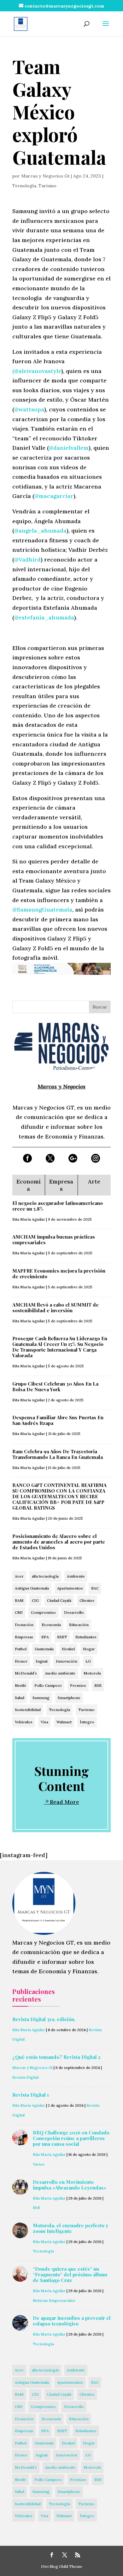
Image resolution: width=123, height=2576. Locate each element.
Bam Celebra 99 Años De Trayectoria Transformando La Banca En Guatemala (58, 1454)
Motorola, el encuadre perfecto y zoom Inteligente (70, 2228)
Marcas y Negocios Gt (45, 176)
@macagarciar (54, 496)
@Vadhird (27, 559)
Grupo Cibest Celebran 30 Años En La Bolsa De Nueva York (55, 1387)
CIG (35, 1600)
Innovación (67, 1661)
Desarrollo (74, 1612)
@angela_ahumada (40, 531)
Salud (20, 1698)
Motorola (92, 1673)
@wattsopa (29, 409)
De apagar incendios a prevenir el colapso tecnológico (72, 2321)
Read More (64, 1802)
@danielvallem (69, 448)
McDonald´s (26, 1673)
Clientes (87, 1600)
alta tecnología (45, 1576)
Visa (44, 1722)
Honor (21, 1661)
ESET (62, 1637)
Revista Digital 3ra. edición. (44, 2019)
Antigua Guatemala (32, 1588)
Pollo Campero (48, 1685)
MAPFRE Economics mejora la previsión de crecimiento (59, 1274)
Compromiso (43, 1612)
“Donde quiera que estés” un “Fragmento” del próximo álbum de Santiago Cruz (70, 2274)
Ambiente (76, 1576)
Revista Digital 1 (31, 2095)
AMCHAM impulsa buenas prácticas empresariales (54, 1240)
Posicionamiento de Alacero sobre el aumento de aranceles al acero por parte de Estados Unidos (59, 1542)
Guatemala (44, 1649)
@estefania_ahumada (44, 617)
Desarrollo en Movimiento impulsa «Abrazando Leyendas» (70, 2185)
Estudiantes (86, 1637)
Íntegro (87, 1722)
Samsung (41, 1698)
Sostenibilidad (28, 1710)
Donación (24, 1625)
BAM (19, 1600)
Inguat (42, 1661)
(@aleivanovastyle (37, 371)
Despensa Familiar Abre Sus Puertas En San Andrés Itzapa (58, 1420)
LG (88, 1661)
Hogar (89, 1649)
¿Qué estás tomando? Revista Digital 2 (56, 2057)
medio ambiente (60, 1673)
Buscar (100, 1007)
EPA (45, 1637)
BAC (95, 1588)
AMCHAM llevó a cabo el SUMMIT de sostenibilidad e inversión (56, 1308)
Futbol (21, 1649)
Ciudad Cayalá (59, 1600)
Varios (39, 2164)
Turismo (47, 186)
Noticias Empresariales (54, 2300)
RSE (98, 1685)
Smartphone (69, 1698)
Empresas (24, 1637)
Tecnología (24, 186)
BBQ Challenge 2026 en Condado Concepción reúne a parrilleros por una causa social (71, 2138)
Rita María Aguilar (29, 1219)
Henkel (68, 1649)
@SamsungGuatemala (42, 910)
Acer (19, 1576)
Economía (51, 1625)
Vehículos (24, 1722)
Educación (79, 1625)
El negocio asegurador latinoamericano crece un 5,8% (58, 1206)
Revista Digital (25, 2077)
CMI (19, 1612)
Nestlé (20, 1685)
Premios (78, 1685)
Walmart (64, 1722)
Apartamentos (70, 1588)
